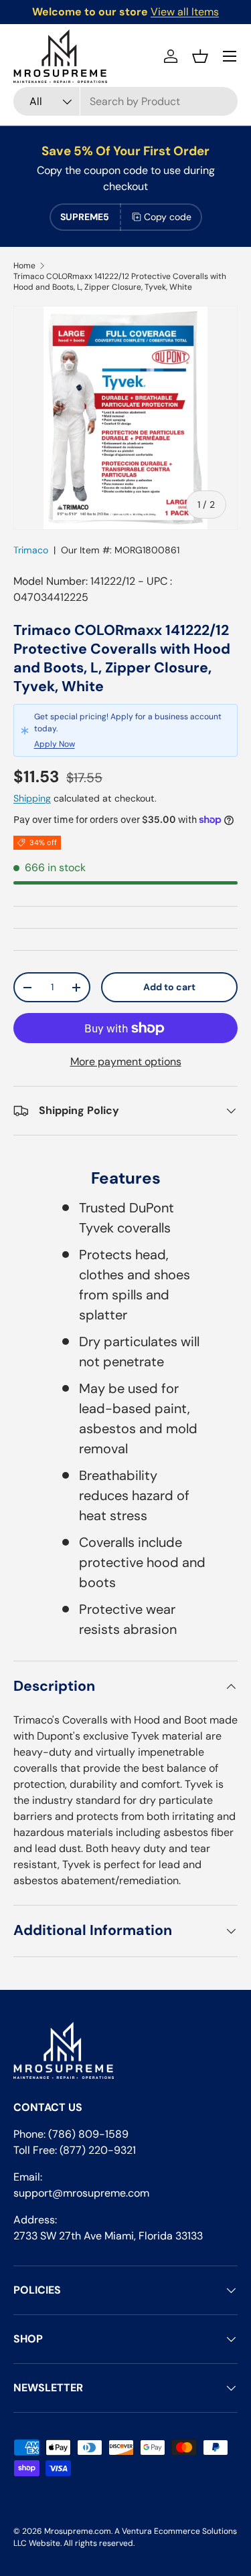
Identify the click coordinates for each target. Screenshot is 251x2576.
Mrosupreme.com (78, 2531)
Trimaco (31, 550)
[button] (200, 56)
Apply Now (55, 744)
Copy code (168, 217)
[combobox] (125, 101)
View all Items (185, 12)
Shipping (32, 798)
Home (24, 266)
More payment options (126, 1062)
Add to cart (169, 987)
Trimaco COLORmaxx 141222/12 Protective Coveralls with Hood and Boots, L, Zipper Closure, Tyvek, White (120, 282)
